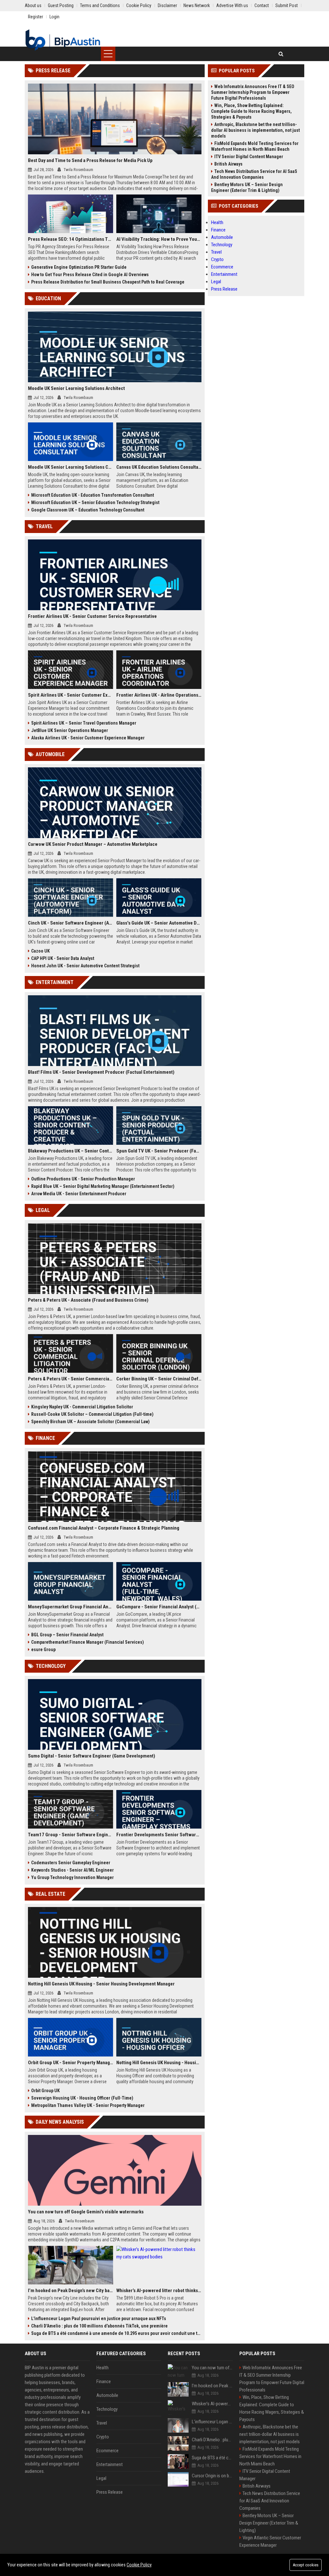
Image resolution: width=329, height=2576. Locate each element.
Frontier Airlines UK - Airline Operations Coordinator (159, 695)
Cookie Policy (139, 2565)
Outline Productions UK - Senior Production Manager (83, 1179)
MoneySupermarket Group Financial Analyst (71, 1607)
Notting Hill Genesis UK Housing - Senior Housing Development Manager (101, 1984)
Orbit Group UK (45, 2091)
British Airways (228, 164)
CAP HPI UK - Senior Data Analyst (63, 958)
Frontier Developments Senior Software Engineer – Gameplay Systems (159, 1835)
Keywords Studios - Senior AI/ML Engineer (72, 1870)
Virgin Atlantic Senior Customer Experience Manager (270, 2541)
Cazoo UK (40, 951)
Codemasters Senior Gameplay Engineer (71, 1863)
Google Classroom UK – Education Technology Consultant (88, 510)
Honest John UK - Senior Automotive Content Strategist (85, 966)
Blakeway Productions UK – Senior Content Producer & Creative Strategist (71, 1151)
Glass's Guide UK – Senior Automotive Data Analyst (159, 923)
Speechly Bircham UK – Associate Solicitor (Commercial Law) (90, 1422)
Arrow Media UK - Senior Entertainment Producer (79, 1194)
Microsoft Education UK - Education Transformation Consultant (93, 495)
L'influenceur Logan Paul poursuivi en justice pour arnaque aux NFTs (99, 2318)
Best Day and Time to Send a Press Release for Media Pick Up (90, 160)
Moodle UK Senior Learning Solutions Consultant (71, 467)
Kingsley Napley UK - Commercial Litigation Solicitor (82, 1407)
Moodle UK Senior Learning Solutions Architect (76, 388)
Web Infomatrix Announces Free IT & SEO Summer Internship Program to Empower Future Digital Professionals (253, 92)
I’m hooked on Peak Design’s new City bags (71, 2291)
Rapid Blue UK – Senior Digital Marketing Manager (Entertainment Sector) (103, 1186)
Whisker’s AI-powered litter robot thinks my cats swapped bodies (159, 2291)
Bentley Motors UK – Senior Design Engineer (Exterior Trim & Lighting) (247, 187)
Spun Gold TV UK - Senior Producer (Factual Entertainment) (159, 1151)
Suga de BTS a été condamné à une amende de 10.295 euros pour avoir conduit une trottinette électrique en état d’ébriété (116, 2333)
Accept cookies (306, 2565)
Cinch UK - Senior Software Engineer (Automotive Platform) (71, 923)
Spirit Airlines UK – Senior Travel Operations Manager (84, 723)
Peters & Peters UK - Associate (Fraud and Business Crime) (88, 1300)
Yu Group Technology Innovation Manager (72, 1877)
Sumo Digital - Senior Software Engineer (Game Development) (92, 1756)
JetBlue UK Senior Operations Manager (70, 730)
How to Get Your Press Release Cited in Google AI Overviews (90, 275)
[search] (281, 54)
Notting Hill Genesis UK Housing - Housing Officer (159, 2063)
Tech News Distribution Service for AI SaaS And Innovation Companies (254, 174)
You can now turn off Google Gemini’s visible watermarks (86, 2212)
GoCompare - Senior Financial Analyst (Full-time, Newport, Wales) (159, 1607)
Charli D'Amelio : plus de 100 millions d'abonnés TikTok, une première (99, 2326)
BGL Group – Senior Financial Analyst (67, 1635)
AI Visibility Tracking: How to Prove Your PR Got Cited (159, 239)
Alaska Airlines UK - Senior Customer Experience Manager (88, 738)
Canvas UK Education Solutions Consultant (159, 467)
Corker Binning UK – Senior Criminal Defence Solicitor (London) (159, 1379)
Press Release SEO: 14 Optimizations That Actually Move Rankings (71, 239)
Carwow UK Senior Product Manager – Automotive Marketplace (93, 844)
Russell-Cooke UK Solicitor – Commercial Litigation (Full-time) (92, 1414)
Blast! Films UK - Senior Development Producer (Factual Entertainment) (101, 1072)
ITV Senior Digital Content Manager (249, 157)
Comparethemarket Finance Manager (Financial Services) (88, 1642)
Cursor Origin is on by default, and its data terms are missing (212, 2476)
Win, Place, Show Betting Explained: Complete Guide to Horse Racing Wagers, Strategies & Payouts (251, 111)
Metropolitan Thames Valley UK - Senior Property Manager (88, 2105)
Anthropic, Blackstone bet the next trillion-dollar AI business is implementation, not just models (255, 130)
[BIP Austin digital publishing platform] (63, 40)
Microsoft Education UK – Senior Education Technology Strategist (95, 502)
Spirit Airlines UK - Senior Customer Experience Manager (71, 695)
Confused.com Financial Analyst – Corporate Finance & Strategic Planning (104, 1528)
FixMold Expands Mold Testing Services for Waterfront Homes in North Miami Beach (255, 146)
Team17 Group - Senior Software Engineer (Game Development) (71, 1835)
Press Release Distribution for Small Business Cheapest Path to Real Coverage (108, 282)
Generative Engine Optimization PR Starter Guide (79, 267)
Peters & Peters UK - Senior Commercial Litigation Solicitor (71, 1379)
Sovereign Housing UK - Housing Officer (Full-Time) (82, 2098)
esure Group (43, 1650)
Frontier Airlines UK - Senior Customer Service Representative (92, 616)
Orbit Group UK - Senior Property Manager (71, 2063)
